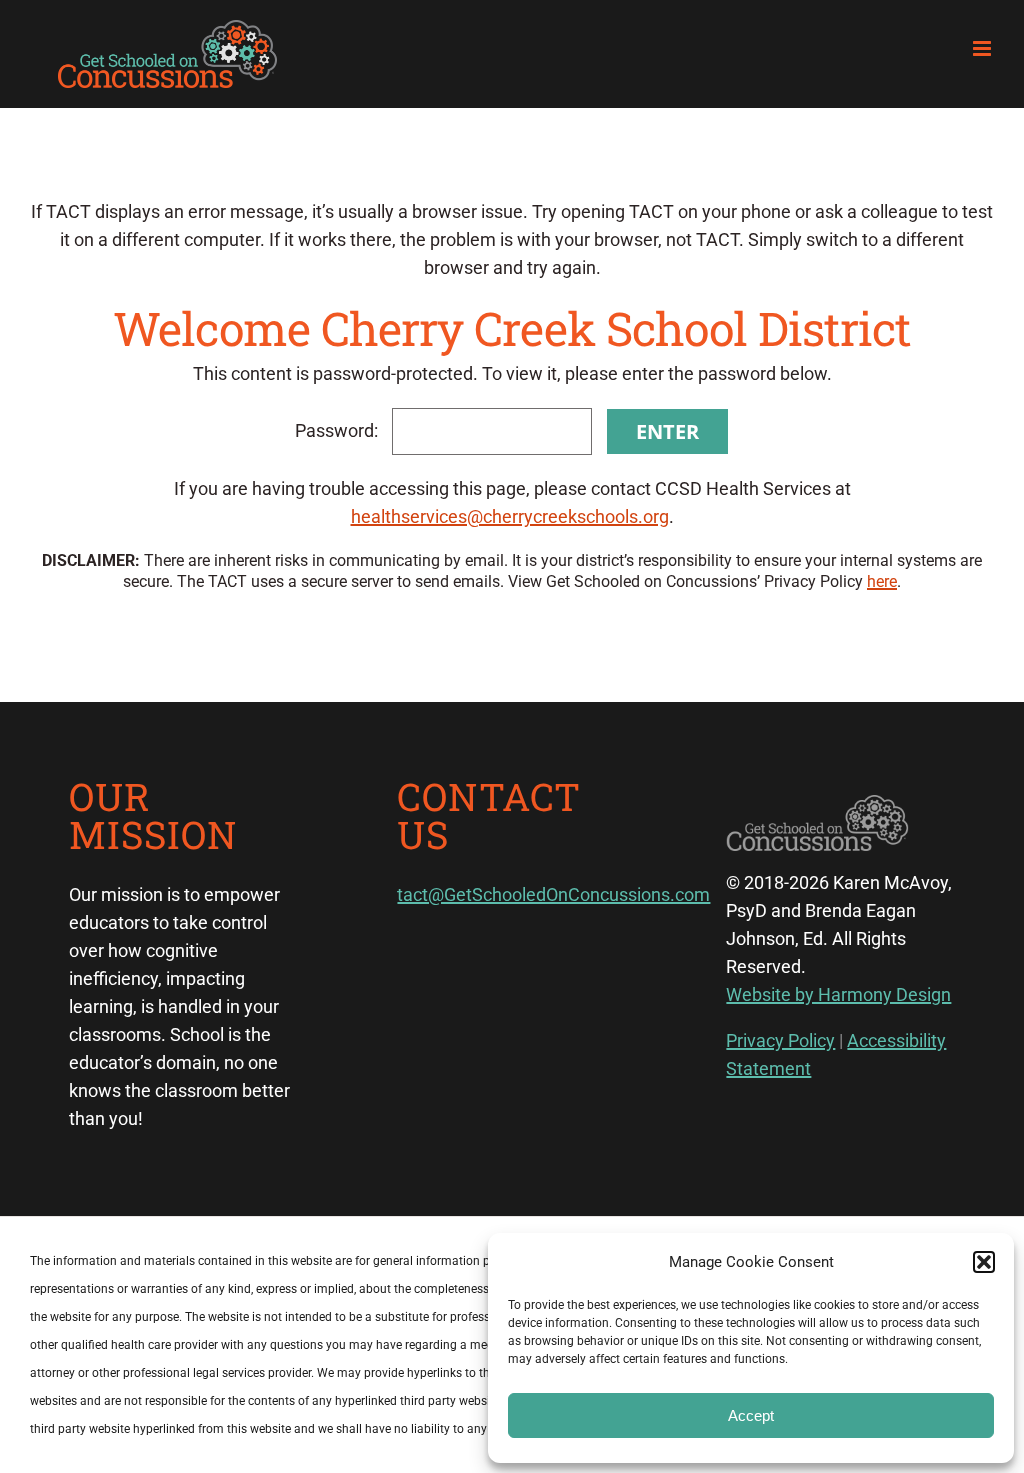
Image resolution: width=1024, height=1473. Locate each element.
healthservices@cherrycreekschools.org (510, 516)
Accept (751, 1415)
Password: (338, 430)
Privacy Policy (780, 1040)
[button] (984, 1262)
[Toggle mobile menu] (983, 48)
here (882, 581)
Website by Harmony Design (838, 994)
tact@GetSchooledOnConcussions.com (553, 894)
